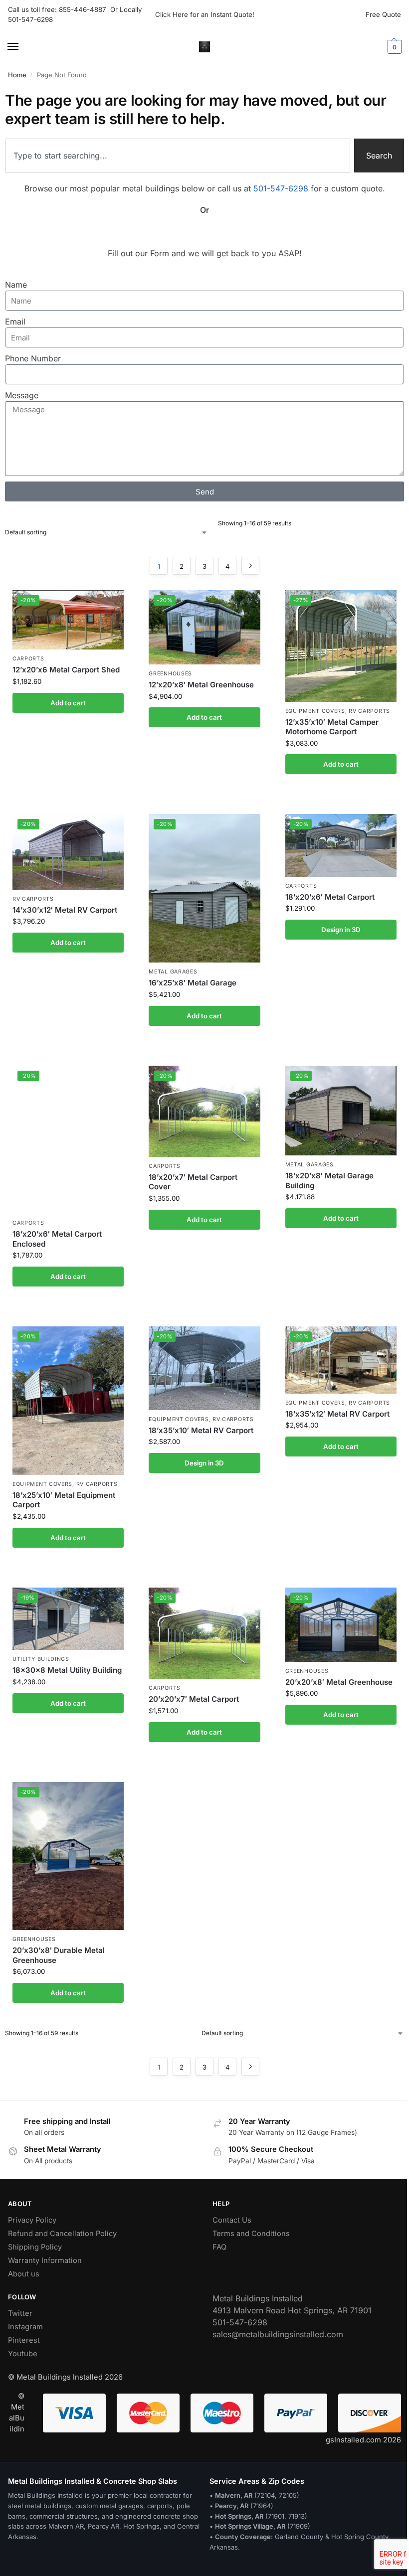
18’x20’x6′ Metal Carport (330, 897)
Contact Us (232, 2220)
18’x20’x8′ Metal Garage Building (329, 1181)
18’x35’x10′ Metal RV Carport (201, 1430)
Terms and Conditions (251, 2234)
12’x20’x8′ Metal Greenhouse (201, 685)
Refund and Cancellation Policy (62, 2234)
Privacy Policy (32, 2220)
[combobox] (178, 156)
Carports (28, 659)
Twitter (20, 2313)
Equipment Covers (315, 711)
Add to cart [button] (68, 703)
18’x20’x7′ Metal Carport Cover (193, 1182)
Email (15, 322)
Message (22, 395)
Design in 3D (341, 930)
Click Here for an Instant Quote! (205, 14)
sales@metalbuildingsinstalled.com (278, 2334)
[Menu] (22, 47)
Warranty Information (45, 2260)
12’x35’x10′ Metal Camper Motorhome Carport (332, 727)
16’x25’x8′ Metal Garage (193, 983)
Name (16, 285)
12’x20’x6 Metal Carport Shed (66, 670)
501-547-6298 (30, 19)
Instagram (25, 2327)
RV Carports (369, 711)
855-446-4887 (85, 9)
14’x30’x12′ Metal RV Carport (65, 910)
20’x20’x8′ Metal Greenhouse (339, 1682)
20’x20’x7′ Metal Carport (194, 1699)
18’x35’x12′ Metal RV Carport (337, 1414)
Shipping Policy (35, 2247)
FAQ (219, 2247)
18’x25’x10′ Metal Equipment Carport (64, 1500)
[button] (393, 47)
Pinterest (24, 2340)
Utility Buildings (41, 1659)
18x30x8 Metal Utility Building (67, 1670)
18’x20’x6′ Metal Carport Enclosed (57, 1239)
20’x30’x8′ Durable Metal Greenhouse (59, 1955)
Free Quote (383, 14)
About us (24, 2274)
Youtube (23, 2354)
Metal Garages (173, 972)
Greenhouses (170, 674)
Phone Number (33, 358)
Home (17, 75)
